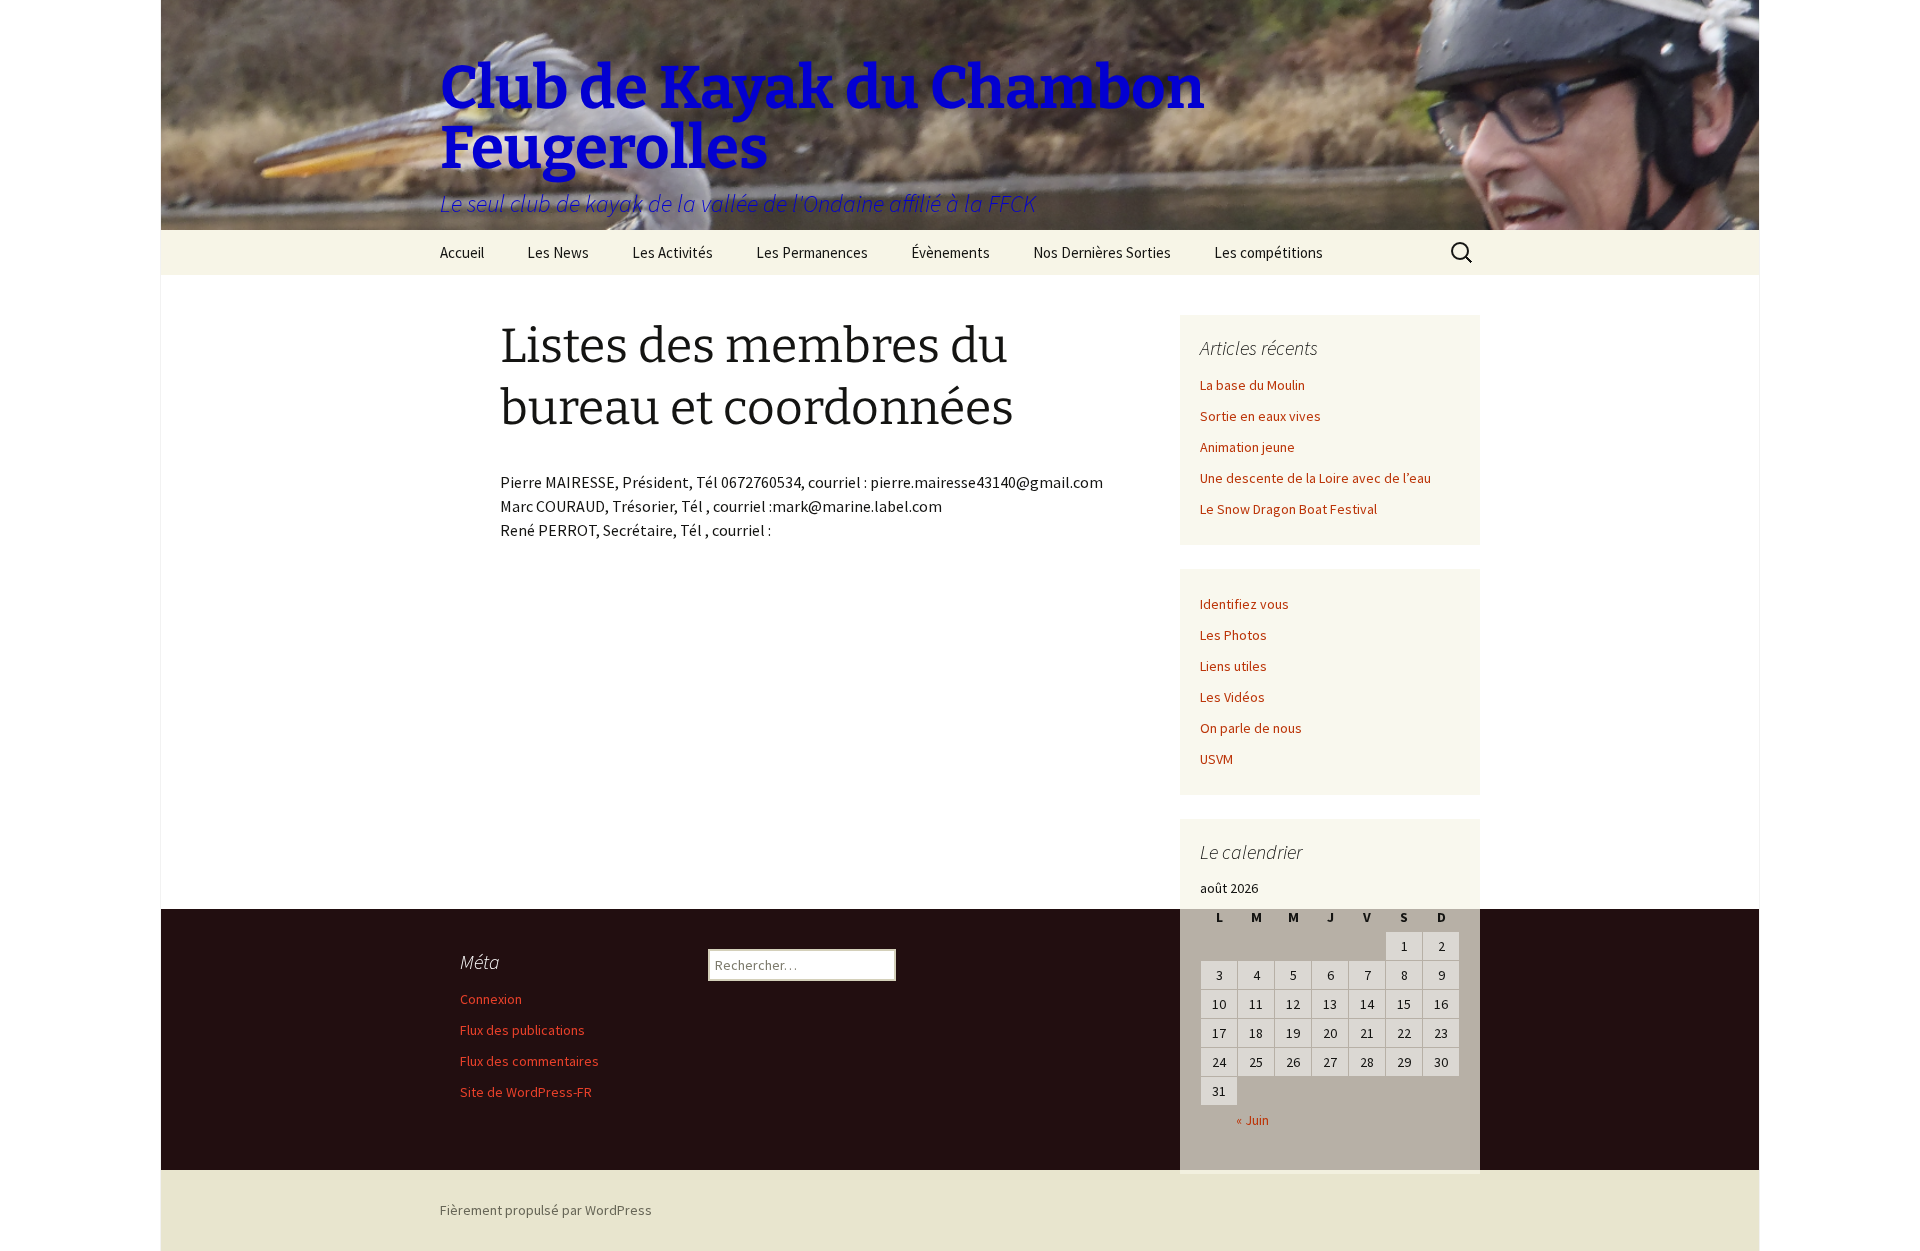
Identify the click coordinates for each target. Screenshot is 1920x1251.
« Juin (1252, 1120)
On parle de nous (1251, 728)
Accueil (462, 252)
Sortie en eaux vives (1260, 416)
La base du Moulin (1252, 385)
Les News (558, 252)
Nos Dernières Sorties (1102, 252)
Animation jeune (1247, 447)
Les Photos (1233, 635)
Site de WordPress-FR (526, 1092)
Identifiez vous (1244, 604)
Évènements (950, 252)
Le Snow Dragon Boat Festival (1288, 509)
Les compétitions (1268, 252)
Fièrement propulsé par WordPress (546, 1210)
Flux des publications (522, 1030)
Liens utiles (1233, 666)
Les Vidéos (1232, 697)
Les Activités (672, 252)
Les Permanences (812, 252)
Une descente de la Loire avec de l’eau (1315, 478)
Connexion (491, 999)
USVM (1216, 759)
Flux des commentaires (529, 1061)
